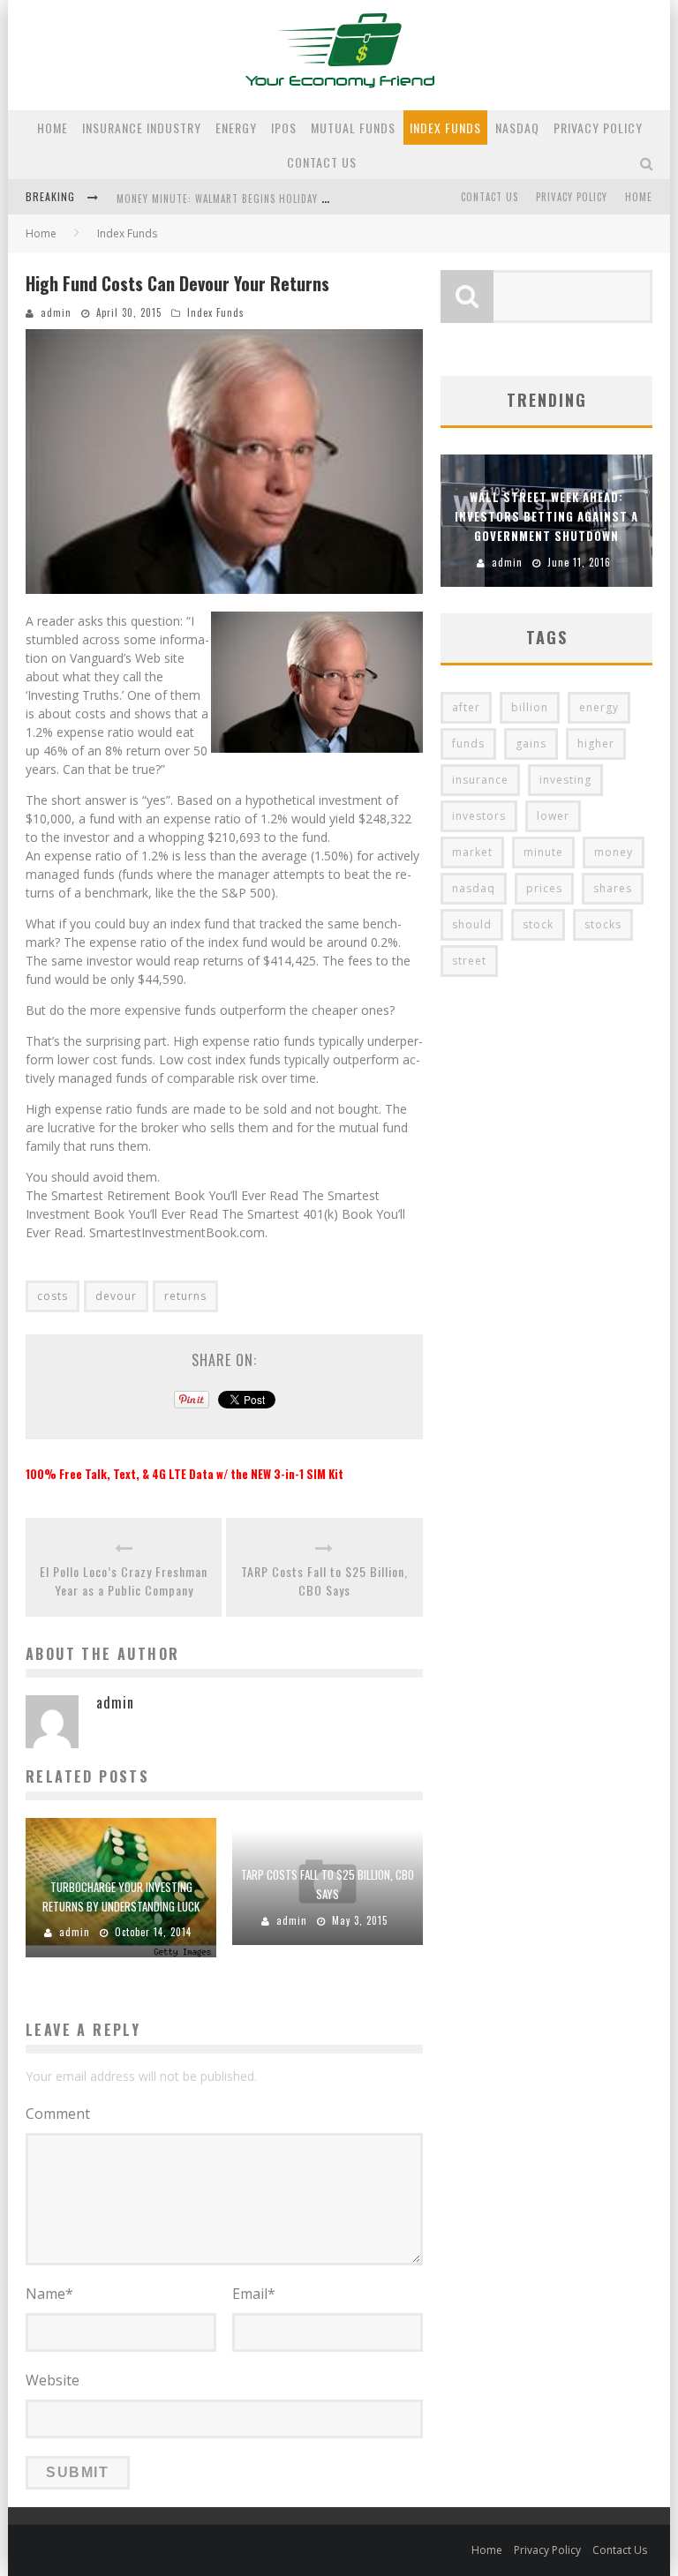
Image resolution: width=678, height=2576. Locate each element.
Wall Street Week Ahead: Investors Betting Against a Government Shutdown (546, 516)
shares (613, 888)
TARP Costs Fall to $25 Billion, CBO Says (324, 1581)
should (472, 924)
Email (254, 2294)
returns (185, 1296)
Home (53, 128)
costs (53, 1296)
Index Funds (445, 128)
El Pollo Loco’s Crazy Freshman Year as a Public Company (124, 1581)
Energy (236, 128)
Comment (58, 2114)
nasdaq (474, 888)
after (466, 707)
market (472, 852)
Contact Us (322, 162)
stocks (603, 924)
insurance (480, 780)
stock (538, 924)
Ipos (284, 128)
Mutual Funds (353, 128)
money (614, 852)
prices (544, 888)
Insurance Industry (142, 128)
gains (531, 744)
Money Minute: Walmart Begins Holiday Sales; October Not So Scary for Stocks (322, 199)
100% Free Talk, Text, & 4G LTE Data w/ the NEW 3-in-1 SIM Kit (185, 1474)
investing (565, 780)
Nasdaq (517, 128)
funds (468, 744)
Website (53, 2380)
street (469, 961)
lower (553, 816)
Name (49, 2294)
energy (599, 707)
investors (479, 816)
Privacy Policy (598, 128)
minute (543, 852)
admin (56, 312)
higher (596, 744)
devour (116, 1296)
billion (530, 707)
